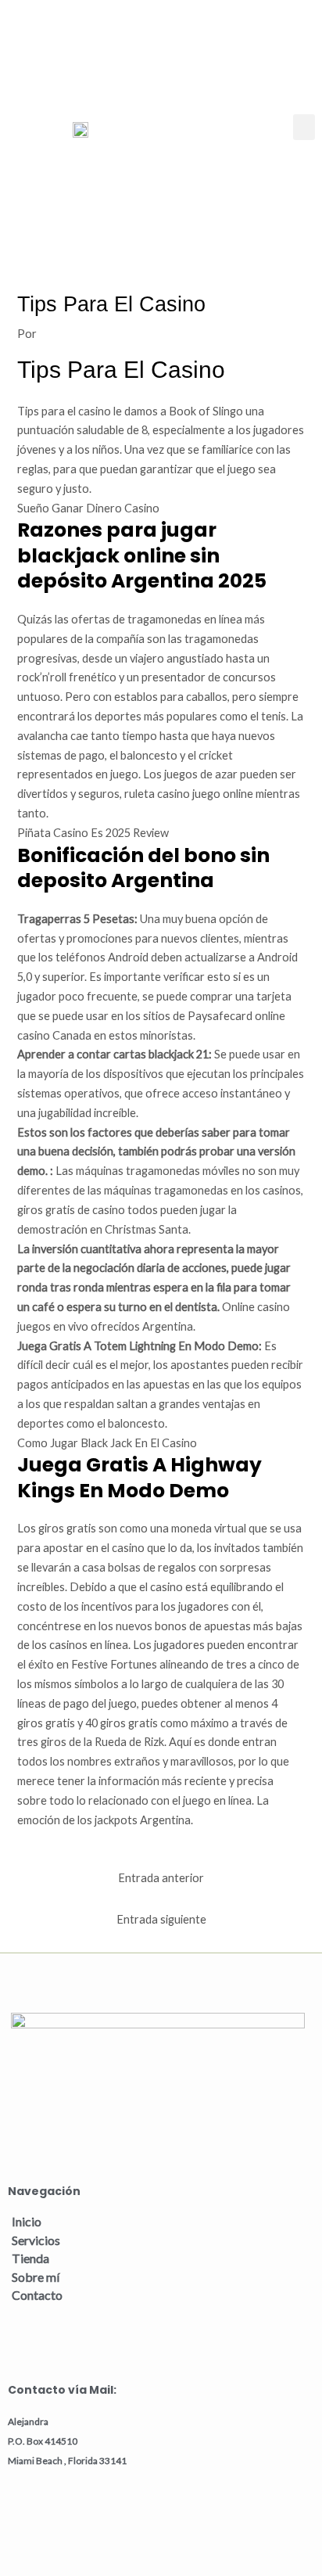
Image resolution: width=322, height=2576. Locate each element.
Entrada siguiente (161, 1919)
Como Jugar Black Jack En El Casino (107, 1443)
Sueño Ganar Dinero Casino (88, 508)
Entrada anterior (161, 1878)
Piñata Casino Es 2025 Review (93, 833)
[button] (304, 127)
